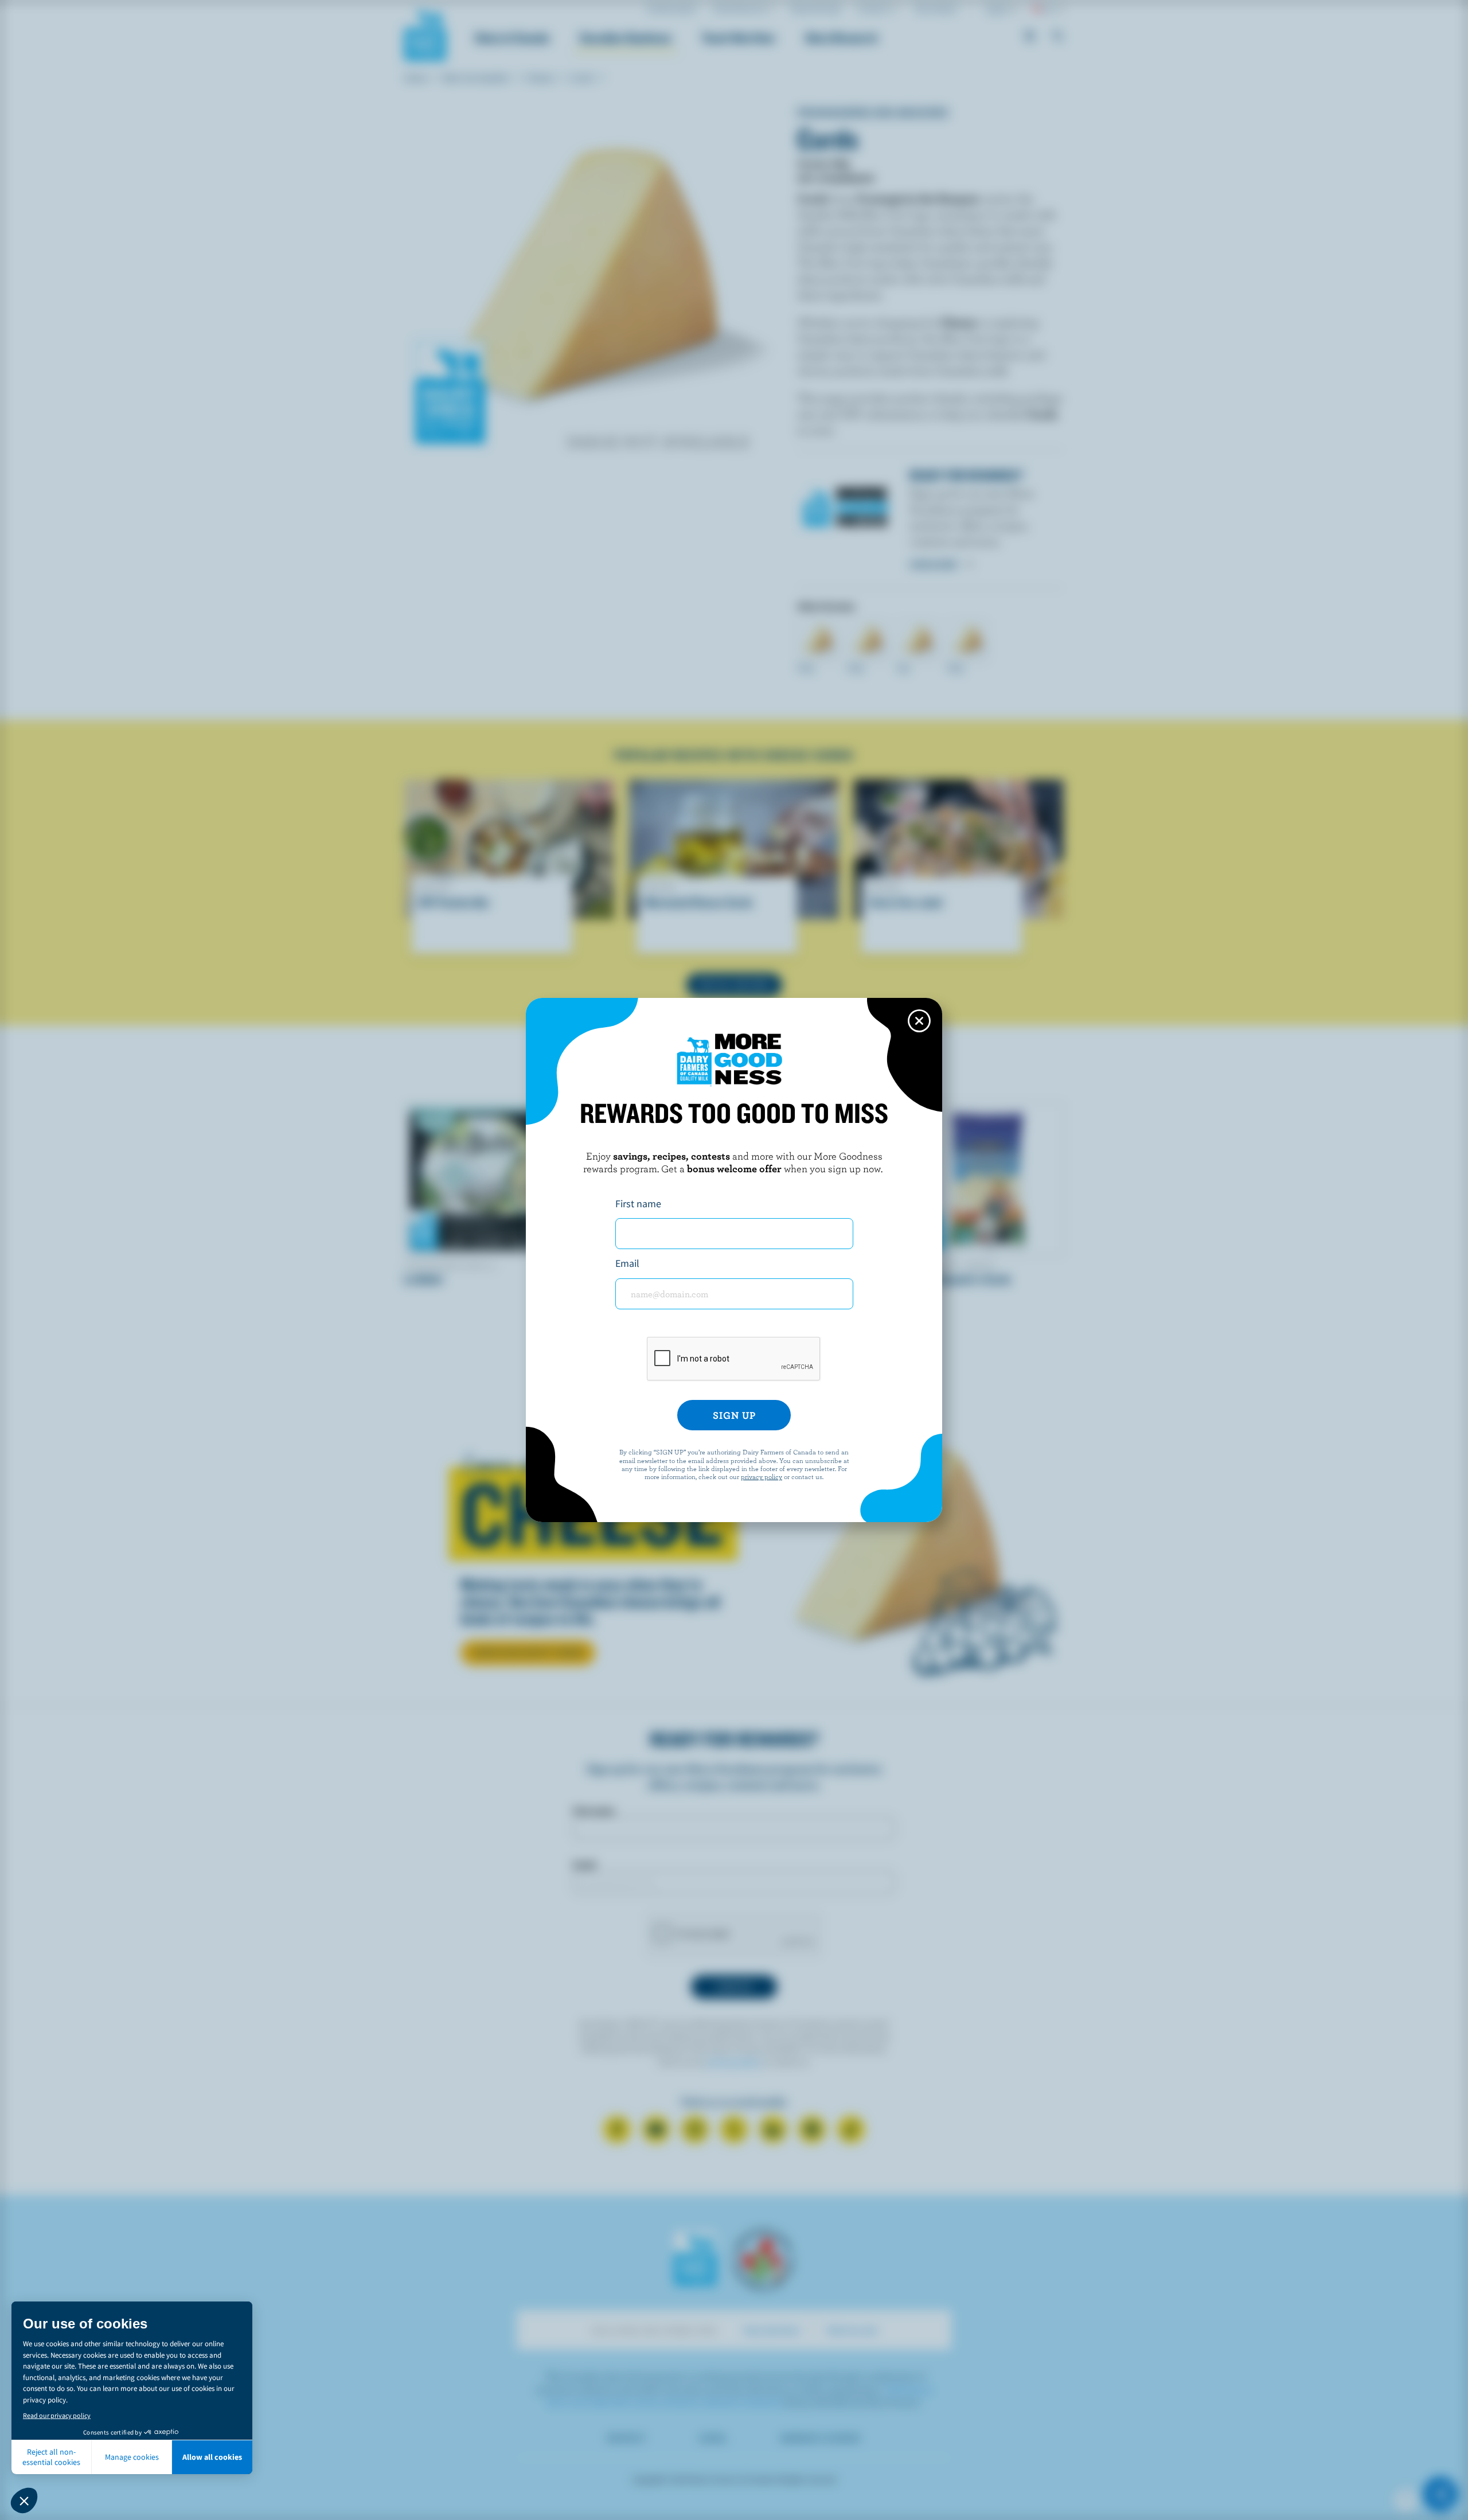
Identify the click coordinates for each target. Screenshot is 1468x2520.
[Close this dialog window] (919, 1021)
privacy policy (762, 1476)
